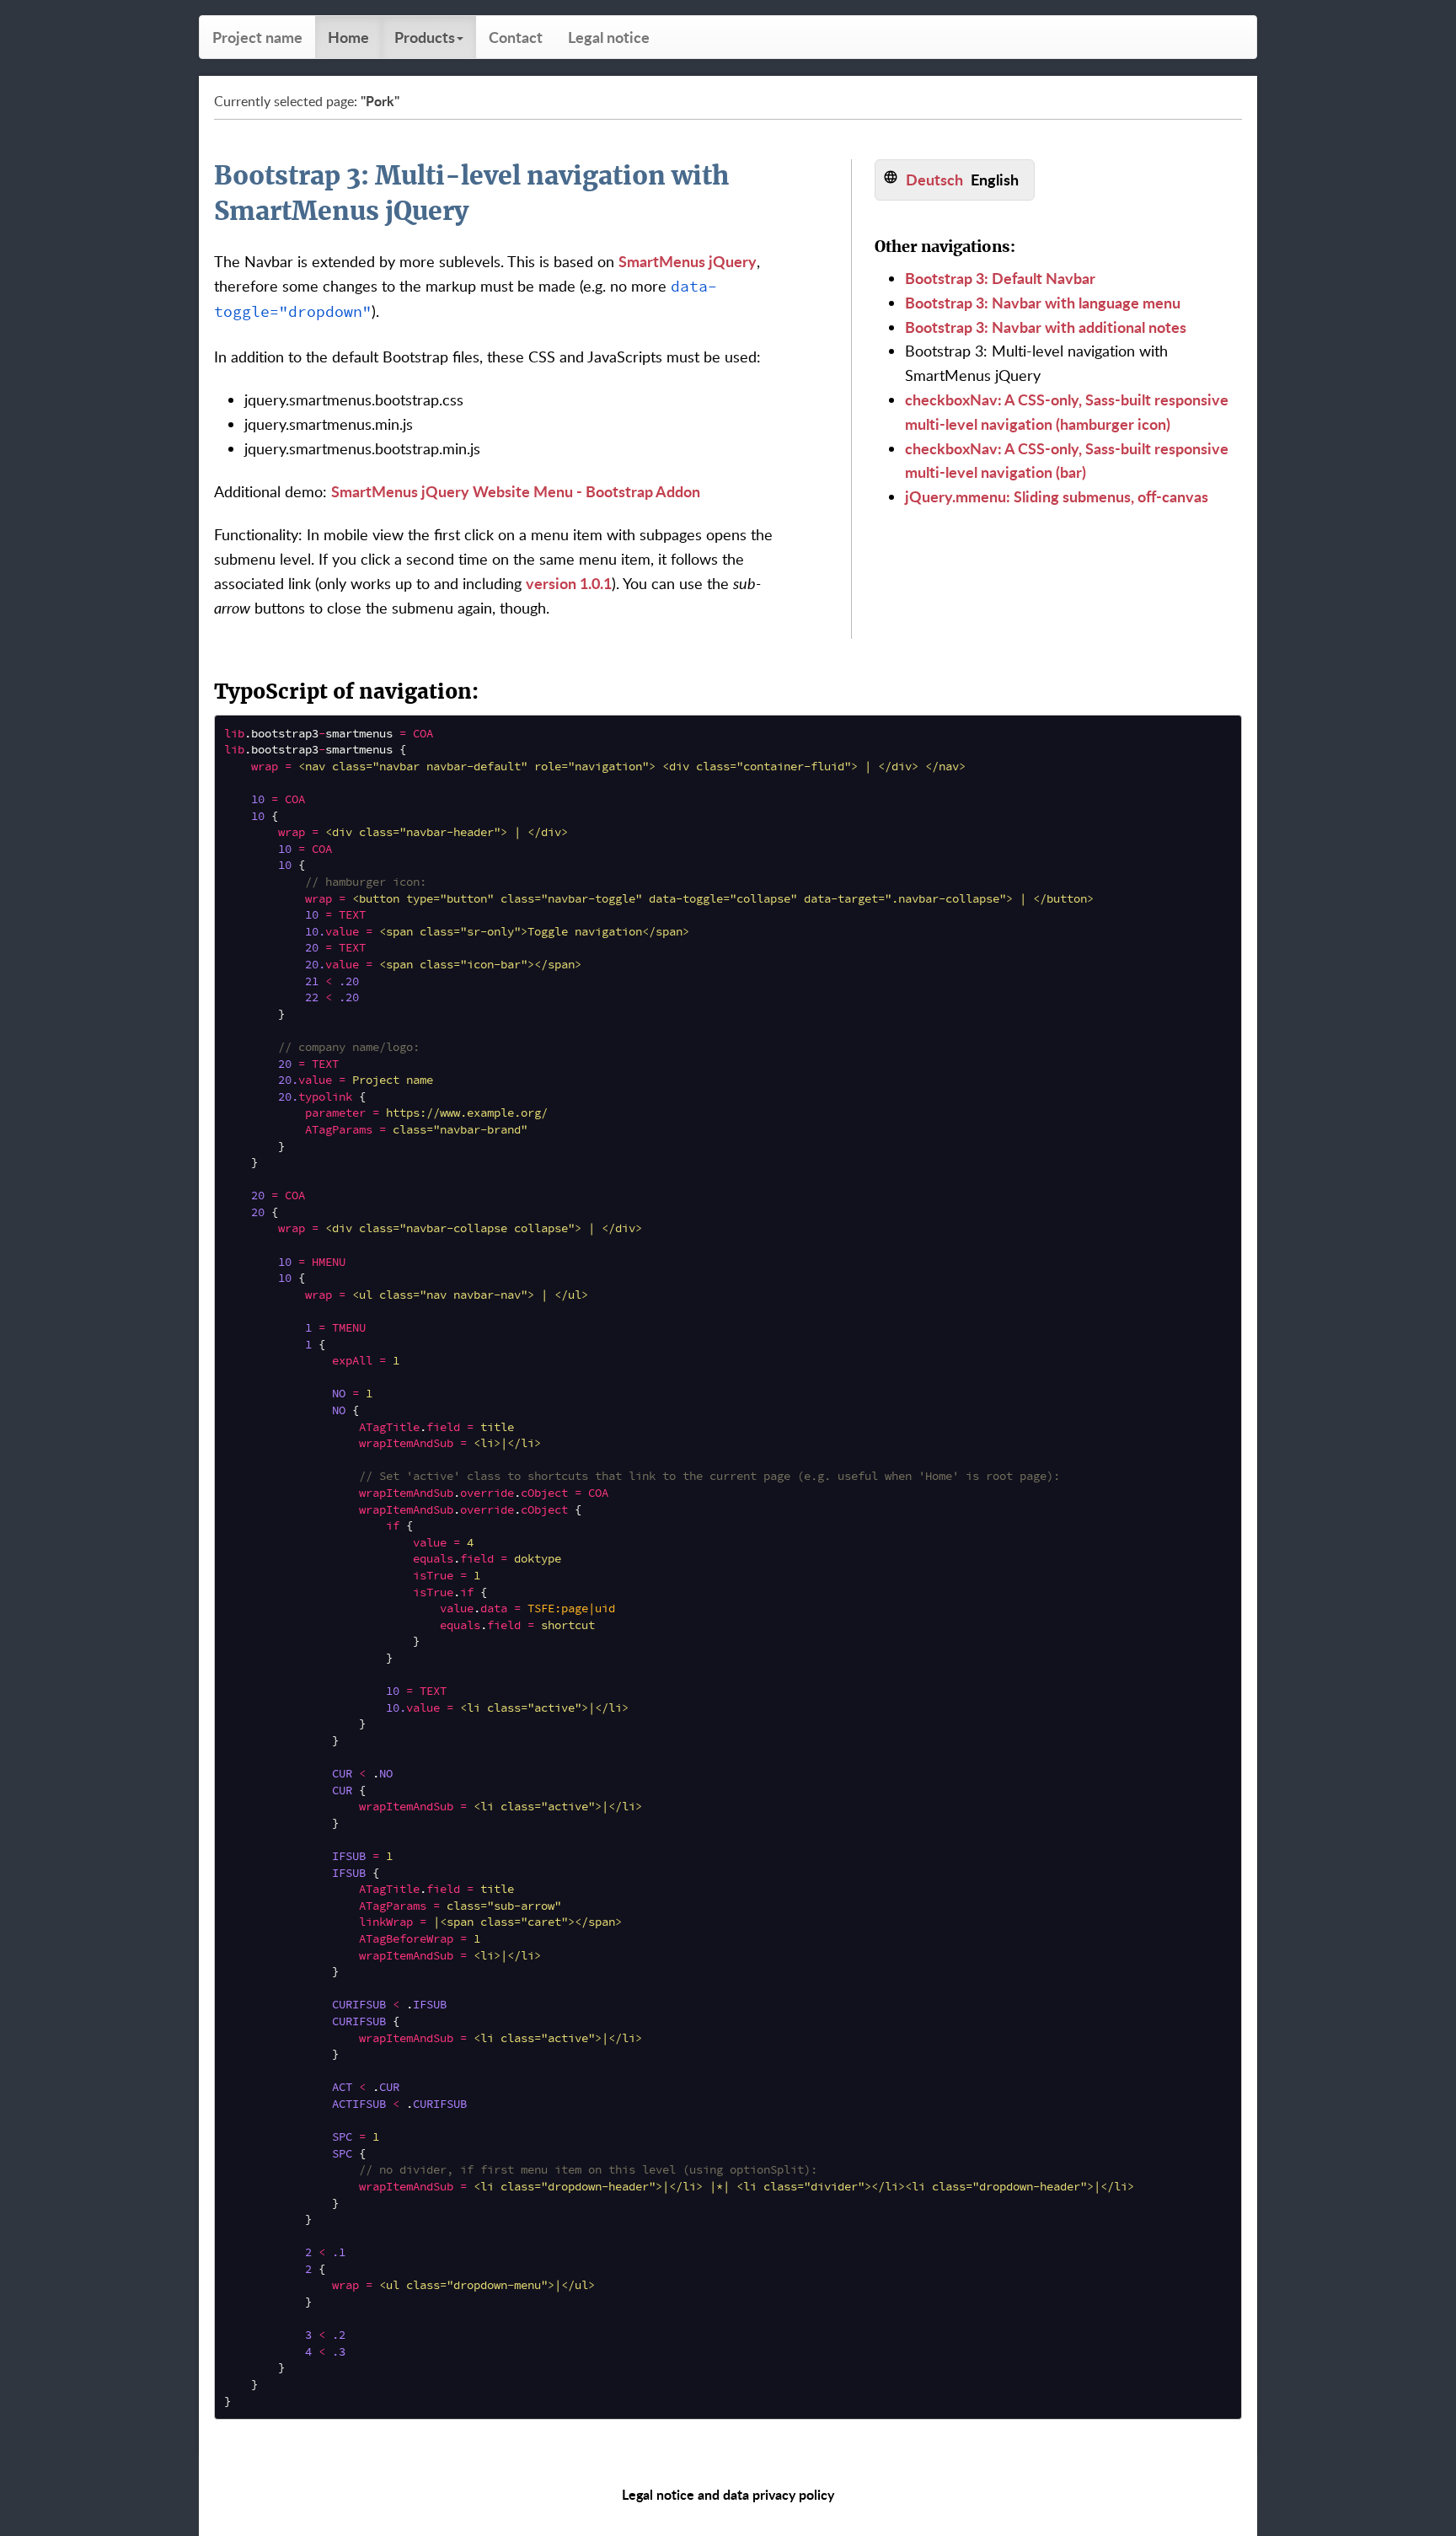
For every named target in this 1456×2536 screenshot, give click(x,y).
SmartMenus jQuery (688, 261)
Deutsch (934, 179)
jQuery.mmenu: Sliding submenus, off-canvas (1057, 496)
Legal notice (609, 37)
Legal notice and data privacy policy (728, 2495)
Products (425, 37)
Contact (516, 37)
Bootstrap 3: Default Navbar (1000, 278)
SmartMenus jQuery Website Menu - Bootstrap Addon (516, 491)
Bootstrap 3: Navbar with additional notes (1046, 327)
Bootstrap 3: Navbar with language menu (1043, 302)
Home (348, 37)
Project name (257, 37)
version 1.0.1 (569, 583)
